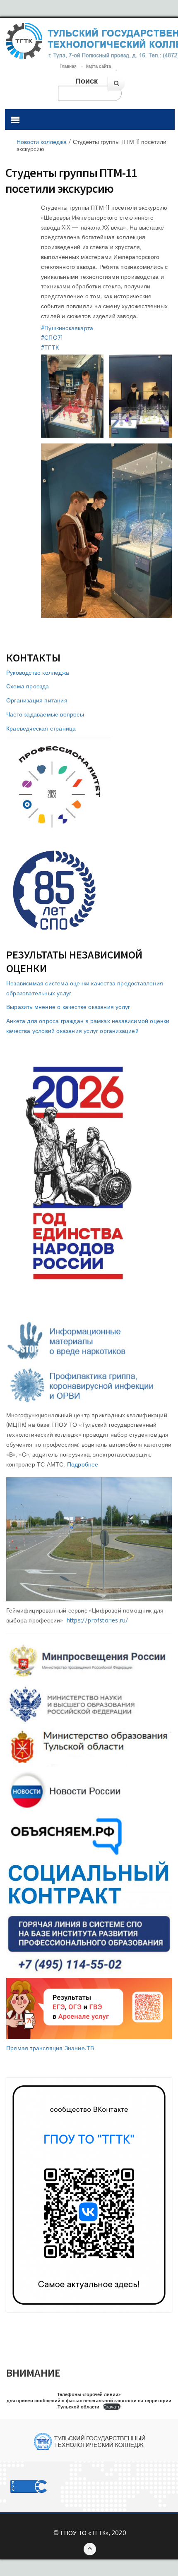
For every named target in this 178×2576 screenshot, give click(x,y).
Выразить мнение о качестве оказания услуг (68, 1007)
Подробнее (83, 1464)
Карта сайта (98, 66)
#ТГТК (50, 347)
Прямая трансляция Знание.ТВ (50, 2048)
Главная (68, 66)
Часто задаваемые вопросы (45, 714)
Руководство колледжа (38, 672)
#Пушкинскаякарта (67, 328)
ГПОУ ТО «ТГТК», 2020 (94, 2533)
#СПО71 (52, 337)
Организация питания (37, 700)
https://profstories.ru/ (98, 1620)
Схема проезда (28, 686)
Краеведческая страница (41, 728)
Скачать (112, 2407)
